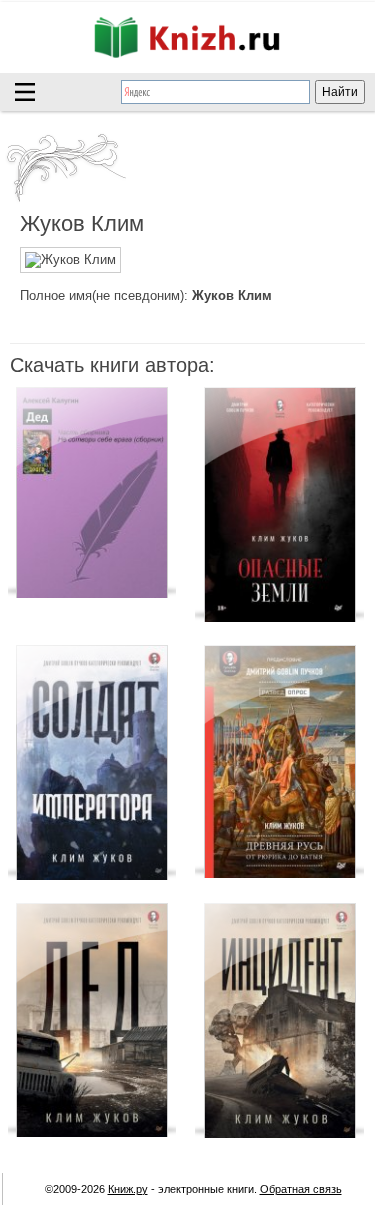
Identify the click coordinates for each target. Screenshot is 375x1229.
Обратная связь (301, 1189)
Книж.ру (128, 1189)
